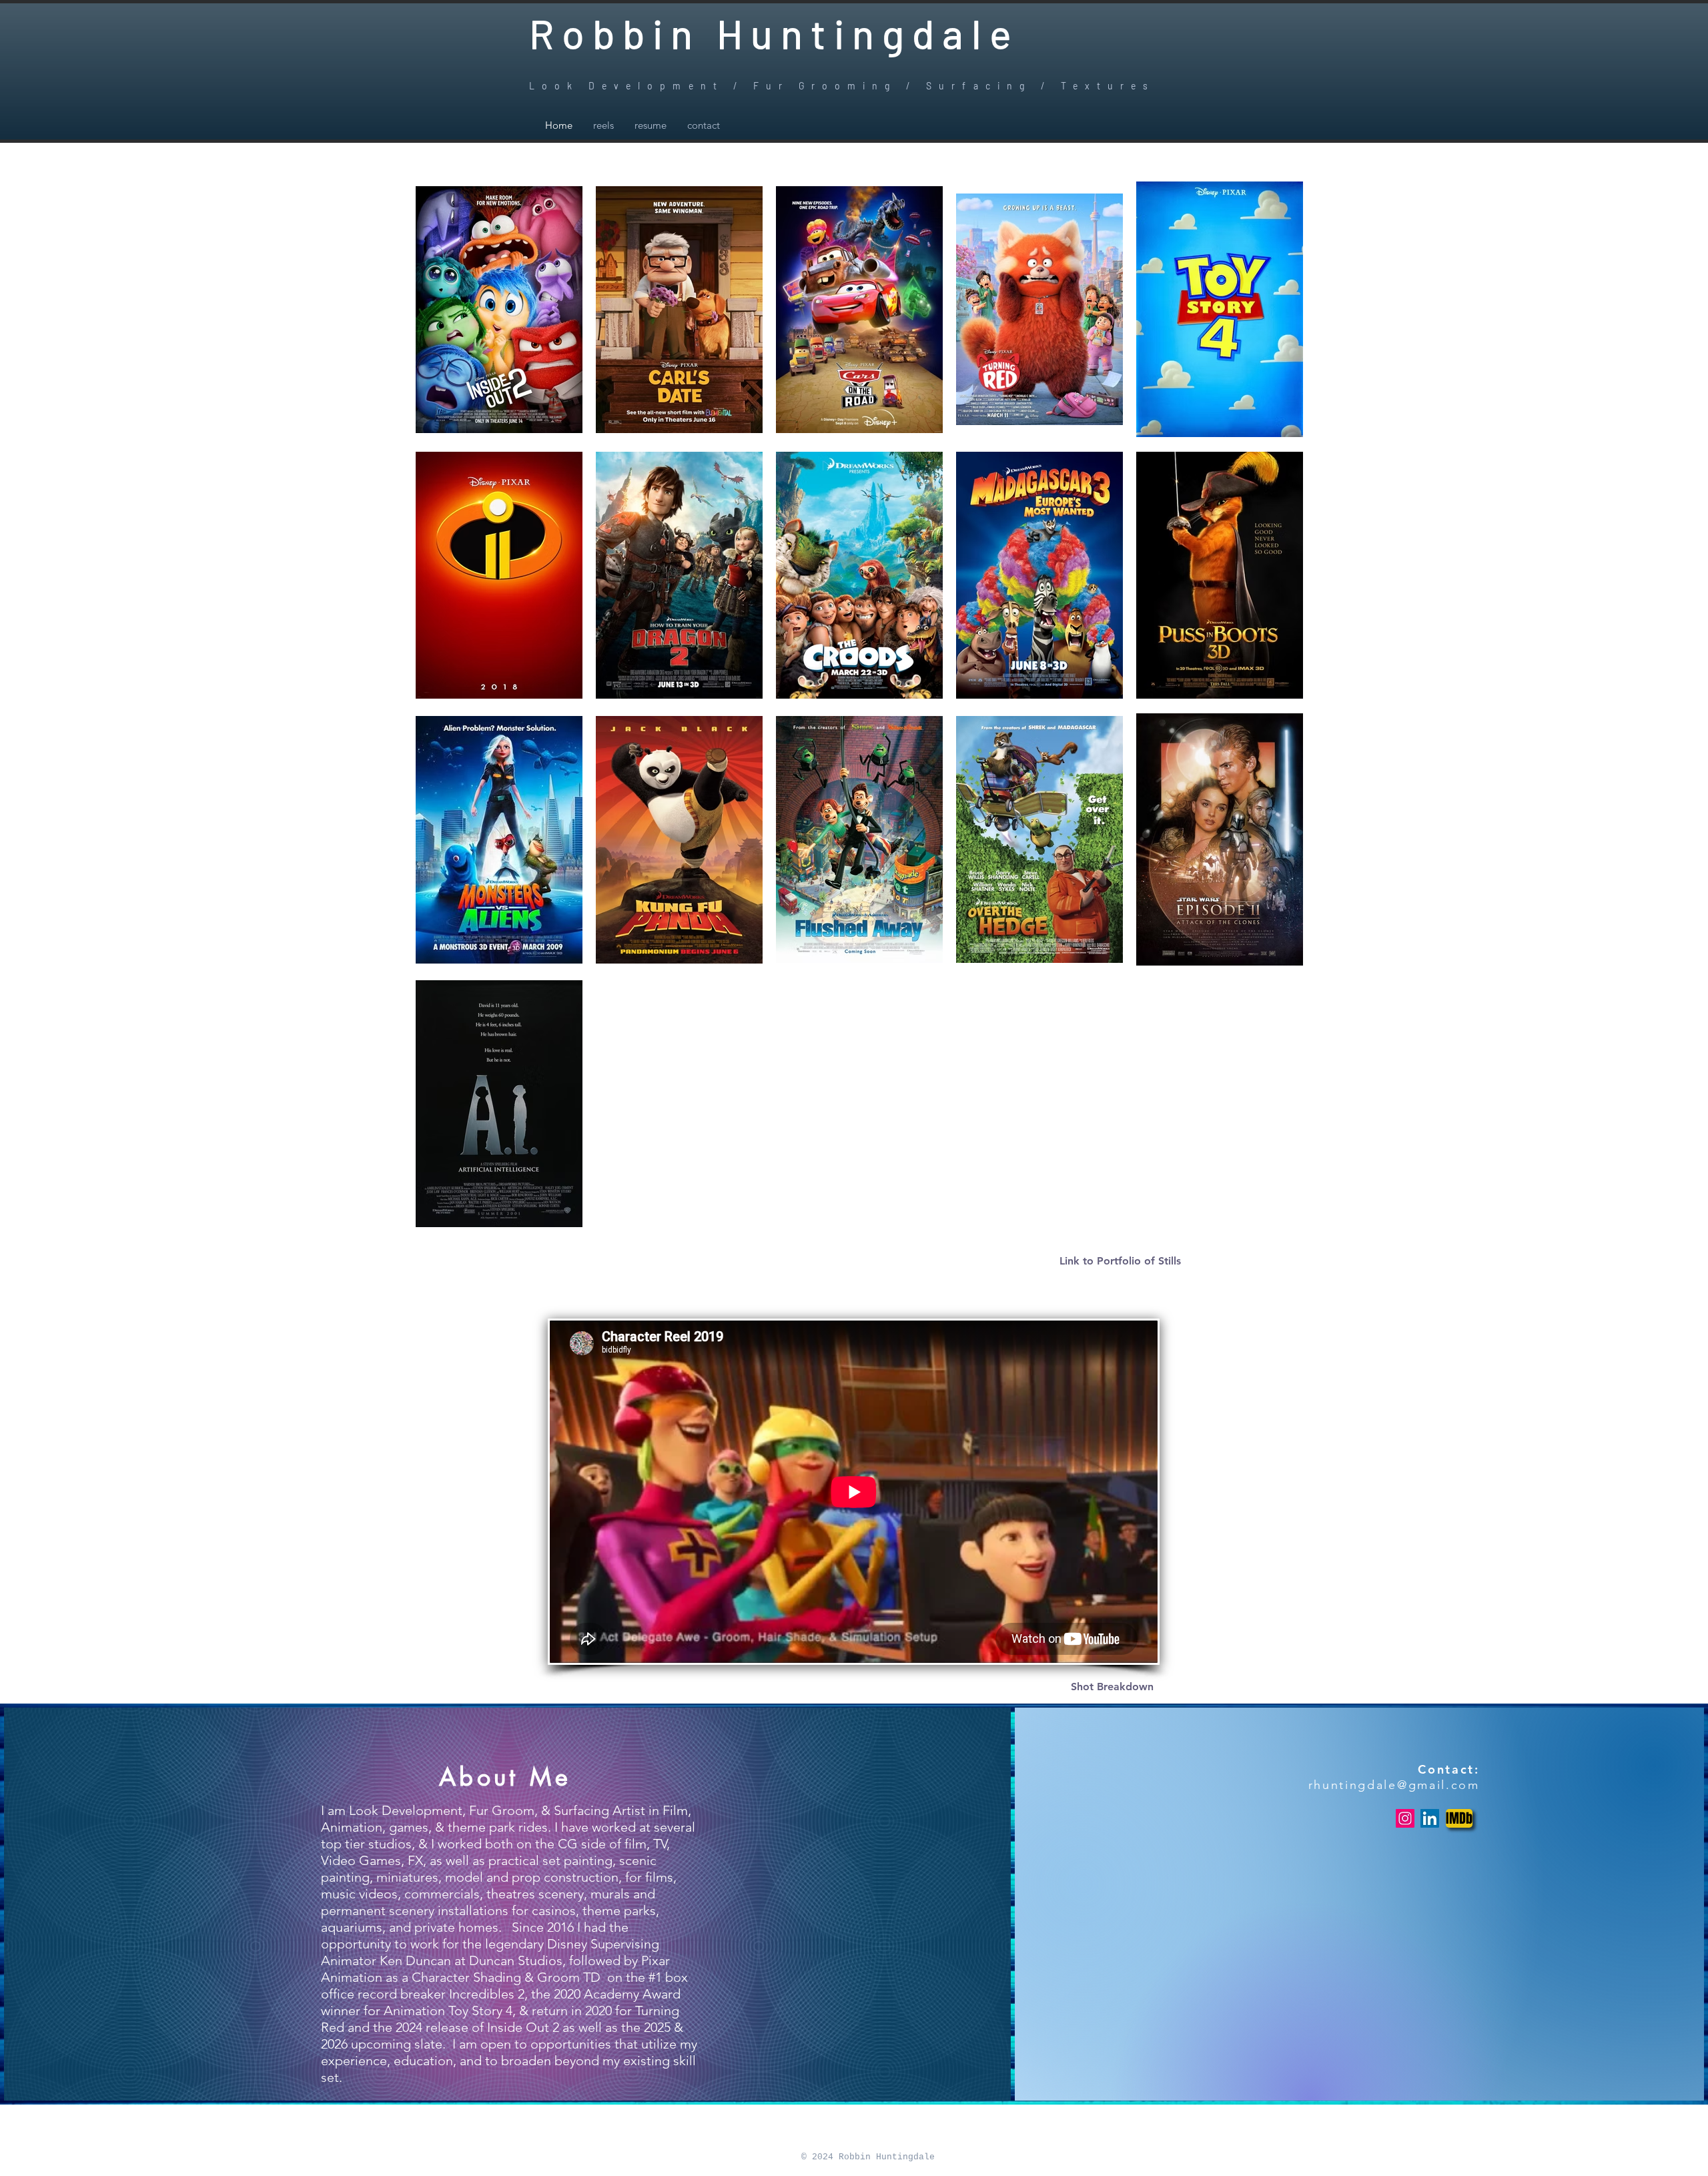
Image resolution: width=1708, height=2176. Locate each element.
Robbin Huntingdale (774, 33)
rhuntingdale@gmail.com (1394, 1785)
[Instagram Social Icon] (1405, 1818)
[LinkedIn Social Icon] (1430, 1818)
